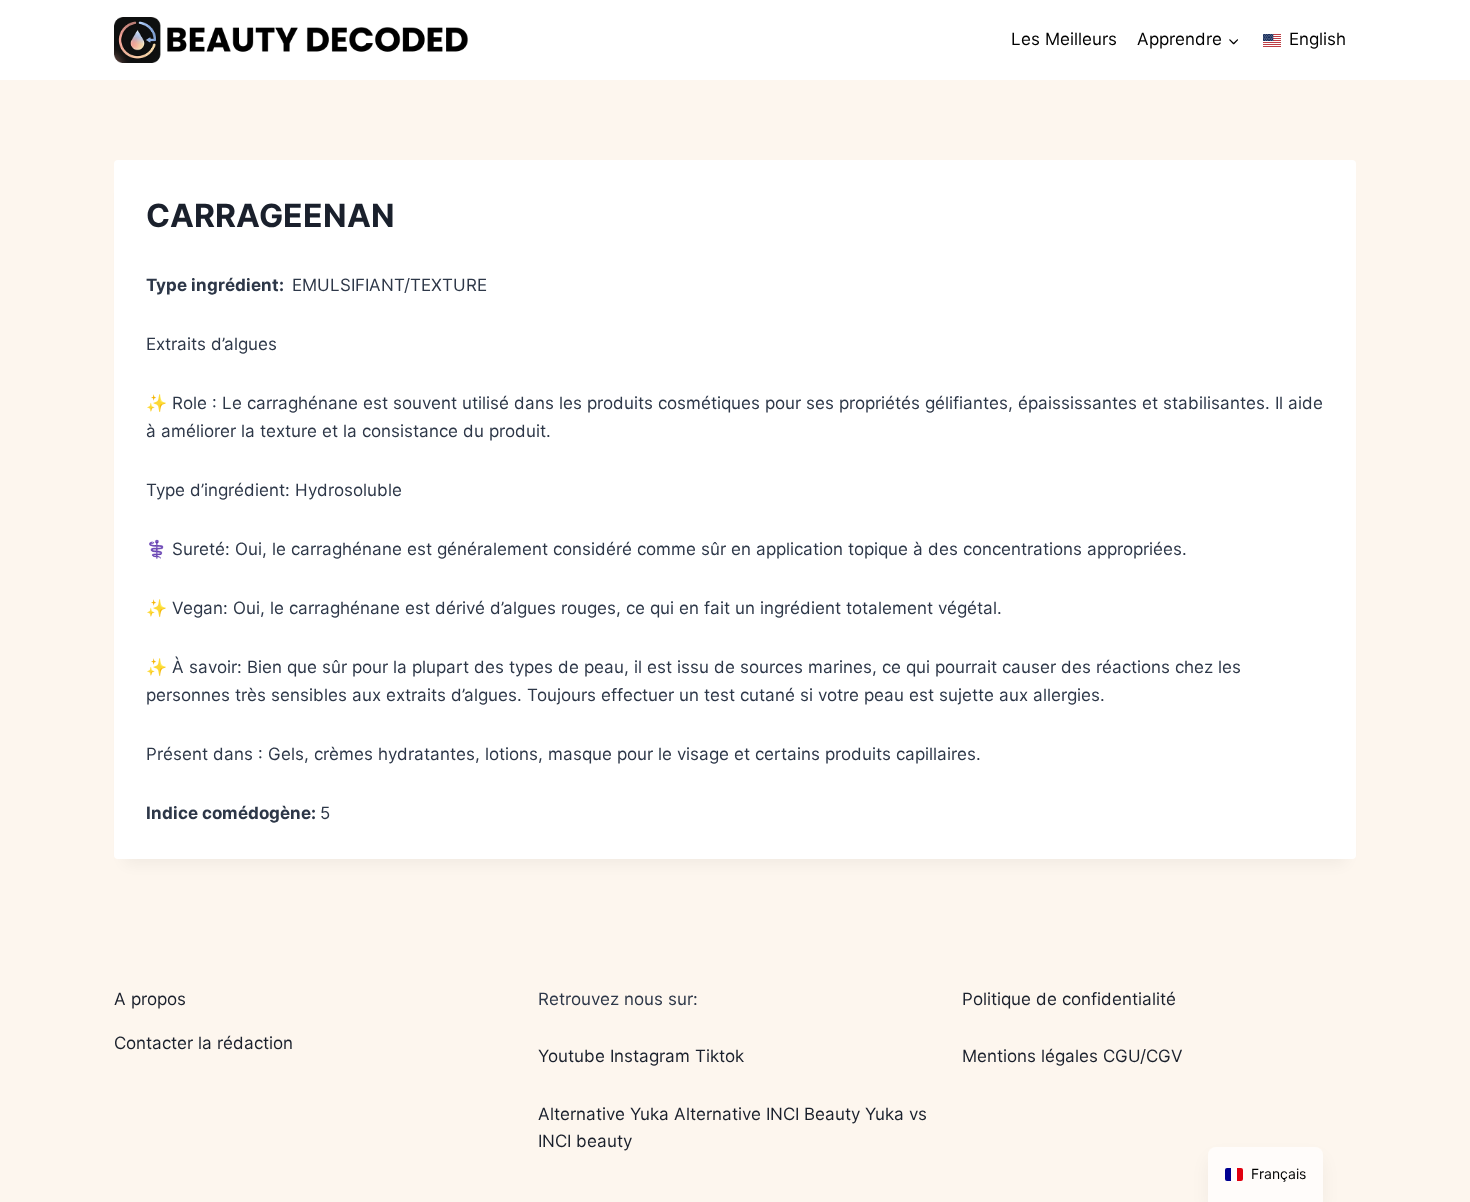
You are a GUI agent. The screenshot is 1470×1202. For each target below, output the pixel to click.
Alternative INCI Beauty (767, 1114)
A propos (150, 999)
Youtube (571, 1056)
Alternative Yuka (603, 1114)
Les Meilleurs (1064, 39)
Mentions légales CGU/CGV (1072, 1056)
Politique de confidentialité (1069, 999)
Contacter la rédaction (203, 1043)
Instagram (650, 1056)
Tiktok (719, 1056)
